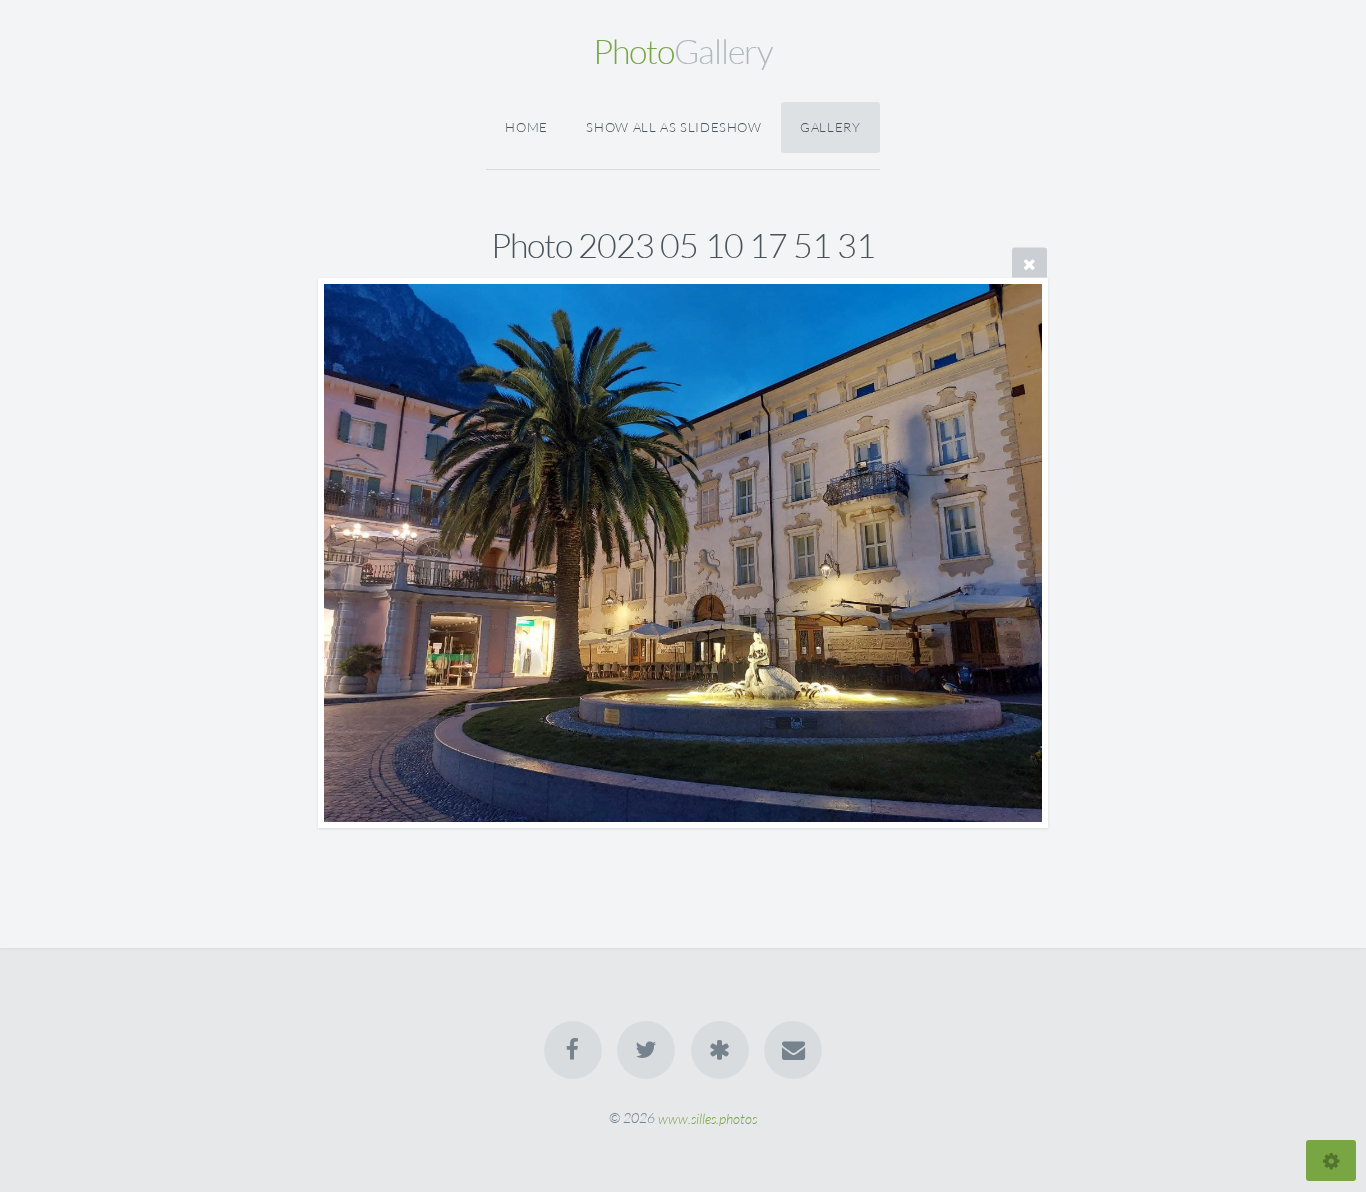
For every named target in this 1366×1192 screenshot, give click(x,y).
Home (526, 127)
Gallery (830, 127)
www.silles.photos (707, 1117)
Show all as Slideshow (673, 127)
